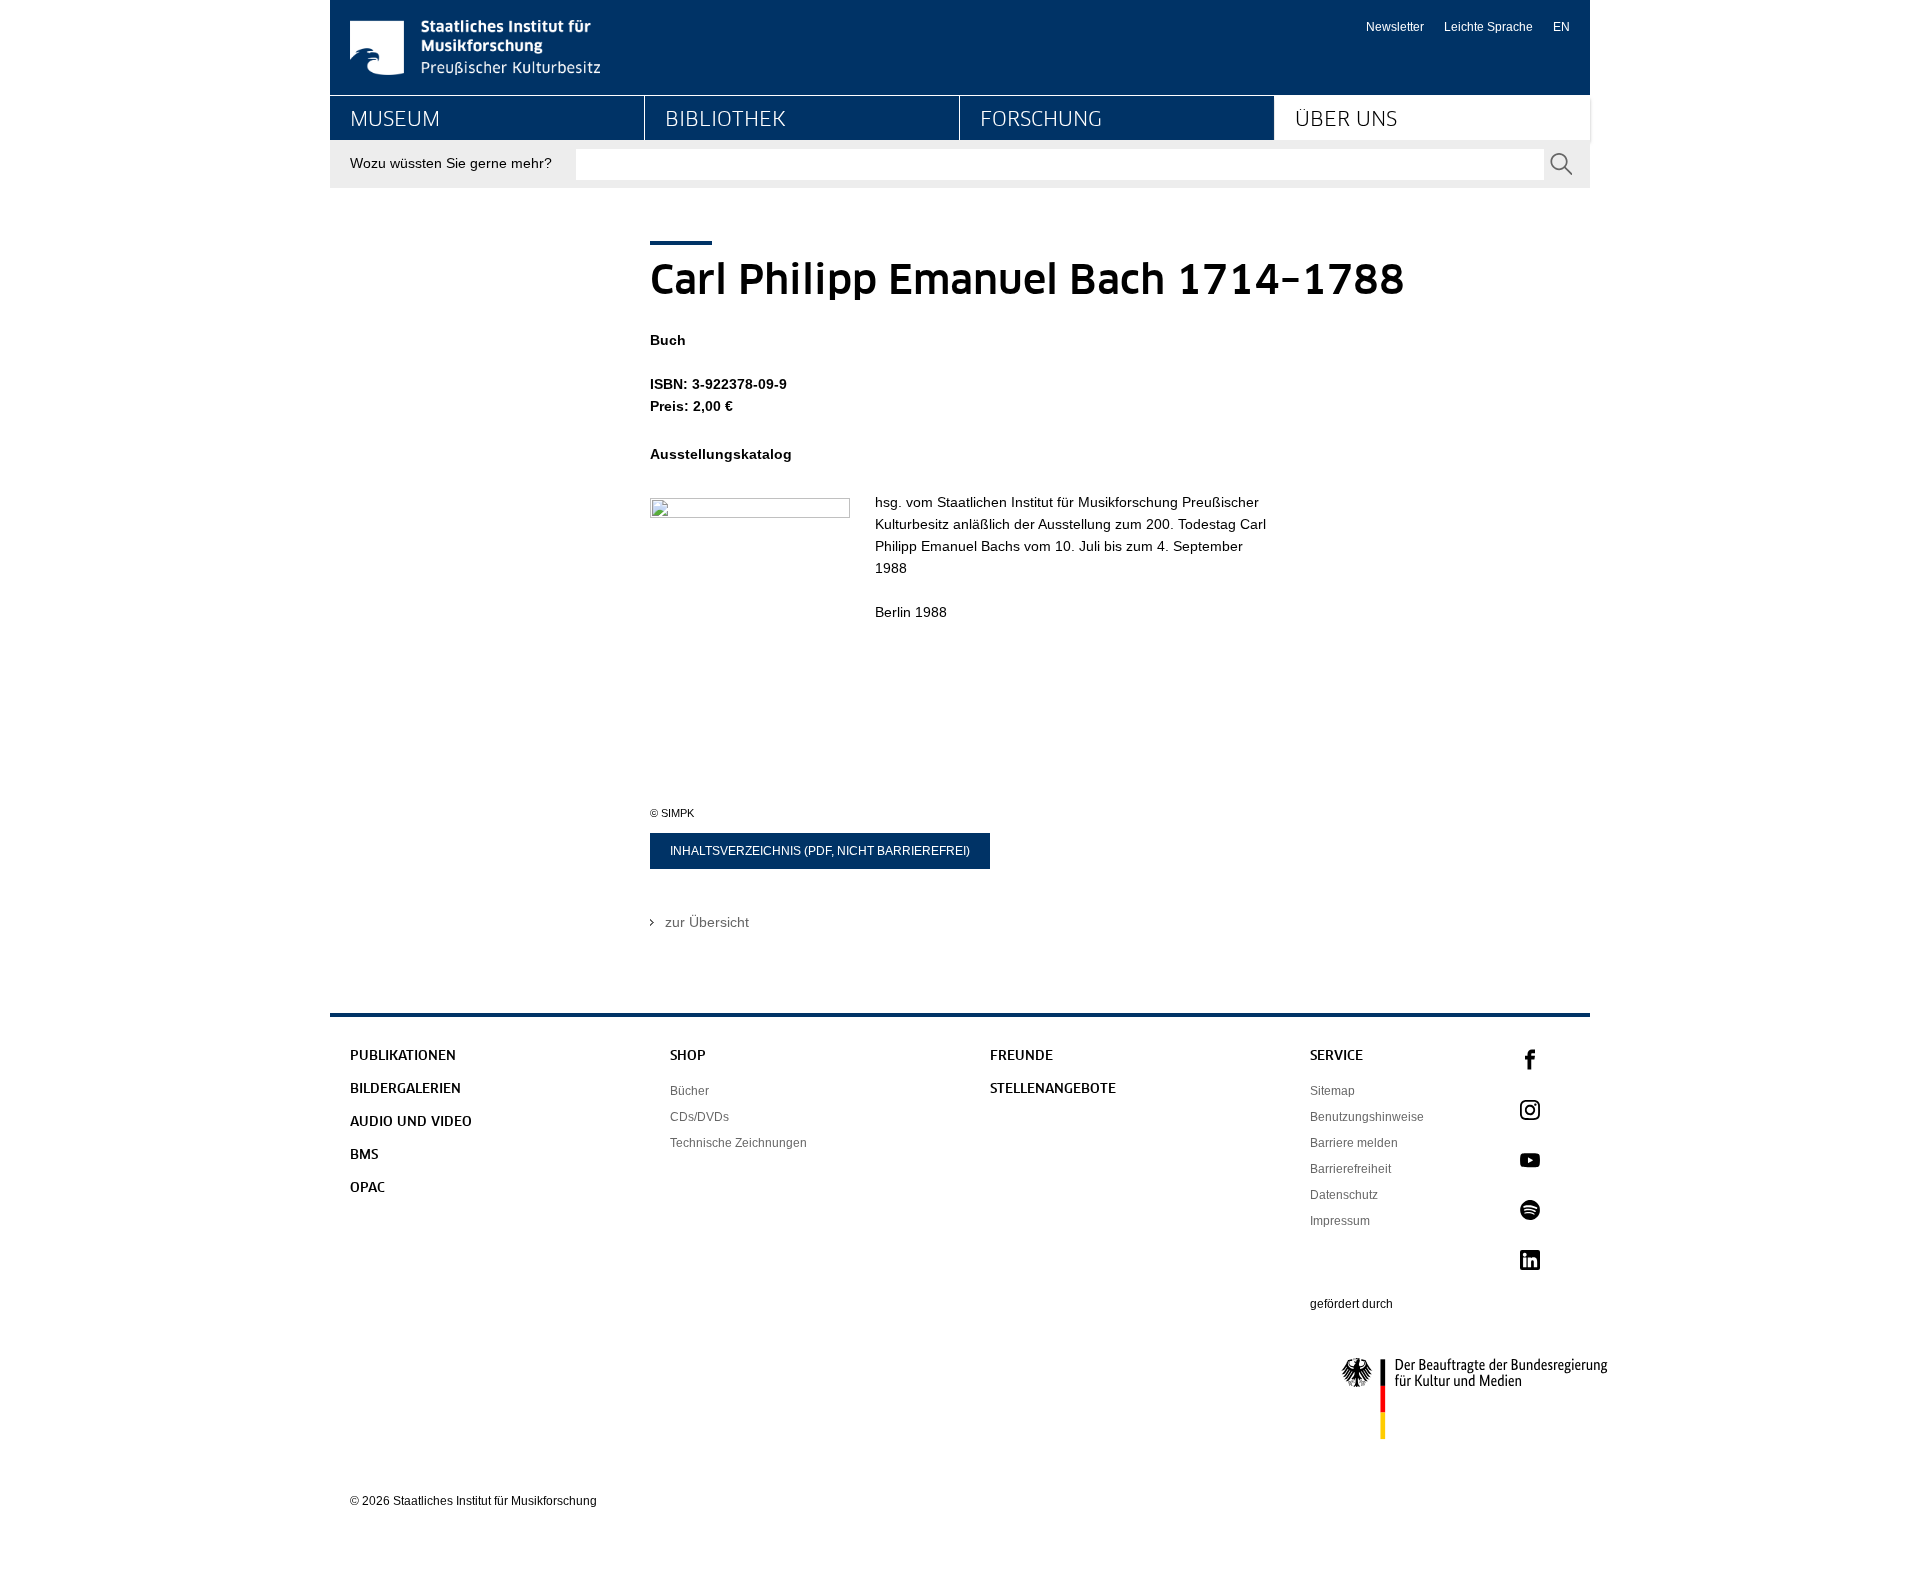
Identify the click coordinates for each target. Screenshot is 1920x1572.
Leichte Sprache (1488, 27)
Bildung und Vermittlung (425, 196)
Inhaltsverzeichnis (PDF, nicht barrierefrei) (820, 851)
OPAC (367, 1188)
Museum (395, 120)
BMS (364, 1155)
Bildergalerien (405, 1089)
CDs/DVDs (699, 1117)
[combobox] (1060, 164)
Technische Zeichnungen (738, 1143)
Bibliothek (725, 120)
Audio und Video (411, 1122)
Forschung (1041, 120)
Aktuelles (1323, 196)
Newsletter (1395, 27)
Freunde (1021, 1056)
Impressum (1340, 1221)
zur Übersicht (707, 922)
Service (1336, 1056)
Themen (1006, 196)
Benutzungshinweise (1367, 1117)
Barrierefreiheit (1350, 1169)
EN (1561, 27)
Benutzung (699, 196)
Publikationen (403, 1056)
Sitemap (1332, 1091)
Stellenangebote (1053, 1089)
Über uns (1346, 120)
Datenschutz (1344, 1195)
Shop (688, 1056)
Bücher (689, 1091)
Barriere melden (1354, 1143)
